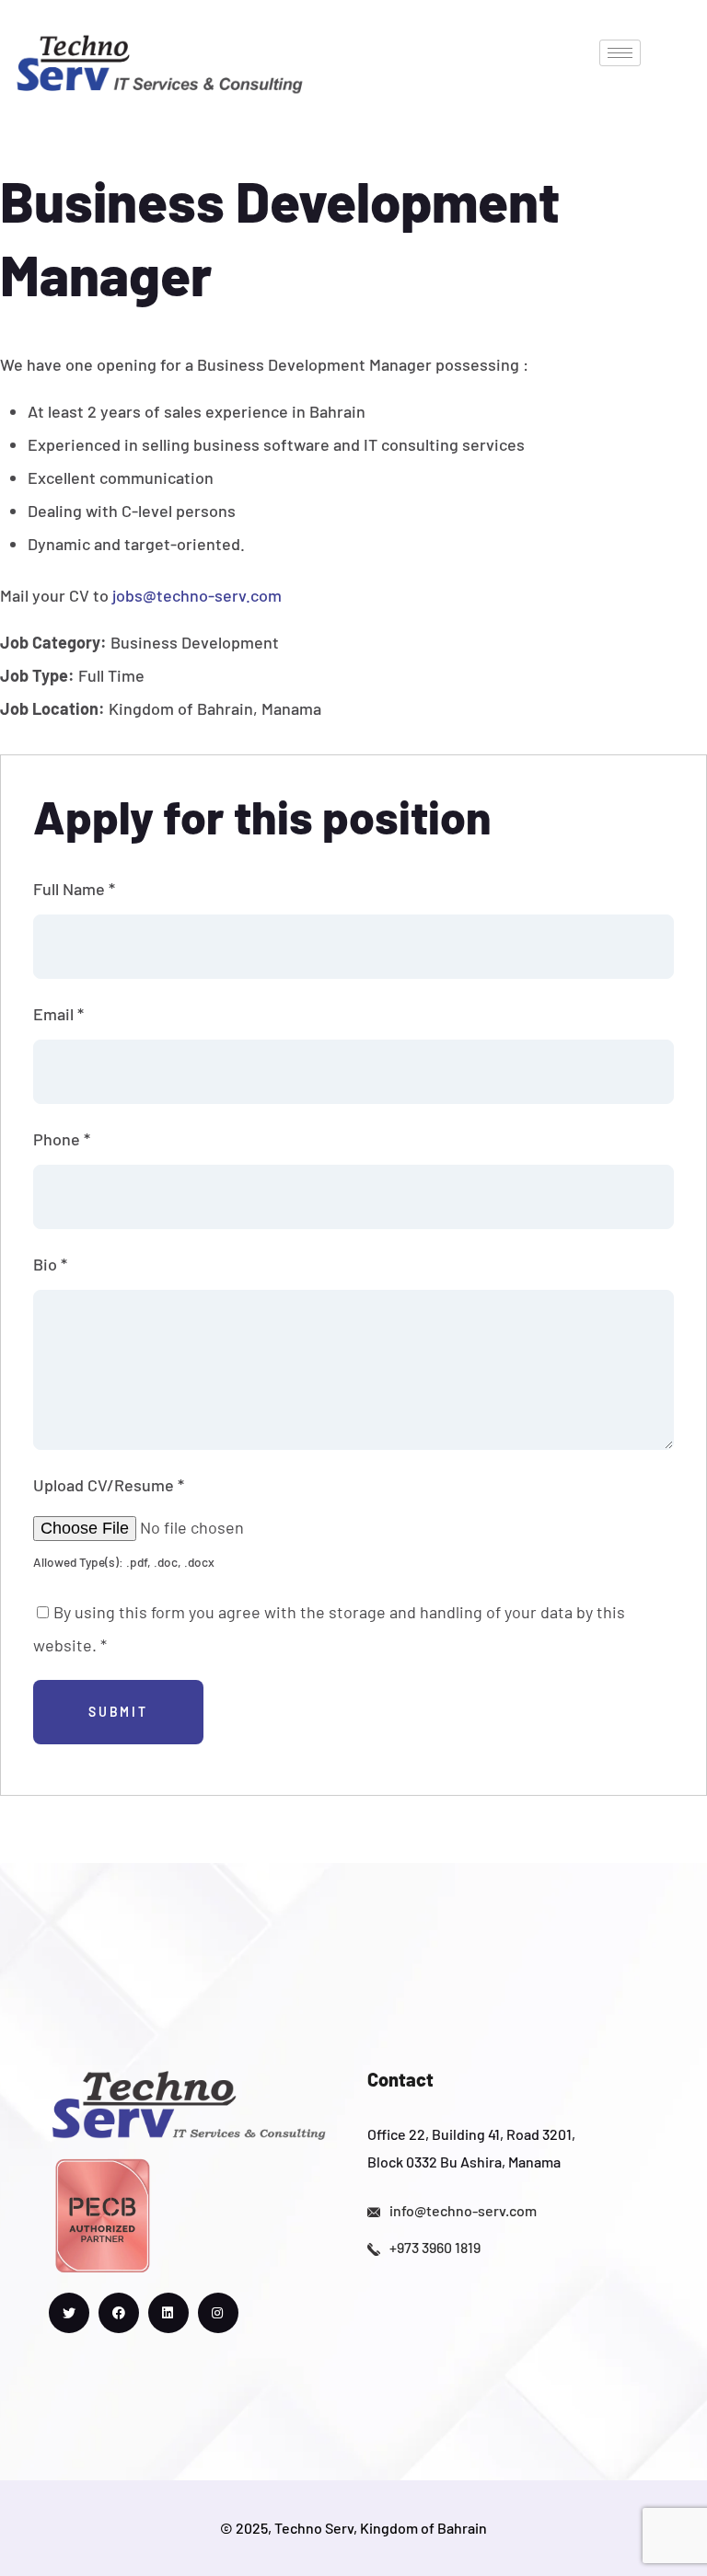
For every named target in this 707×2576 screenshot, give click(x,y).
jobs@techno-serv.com (197, 595)
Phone (62, 1139)
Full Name (74, 889)
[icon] (69, 2313)
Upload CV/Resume (109, 1485)
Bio (50, 1264)
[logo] (159, 62)
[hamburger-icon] (620, 53)
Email (58, 1014)
